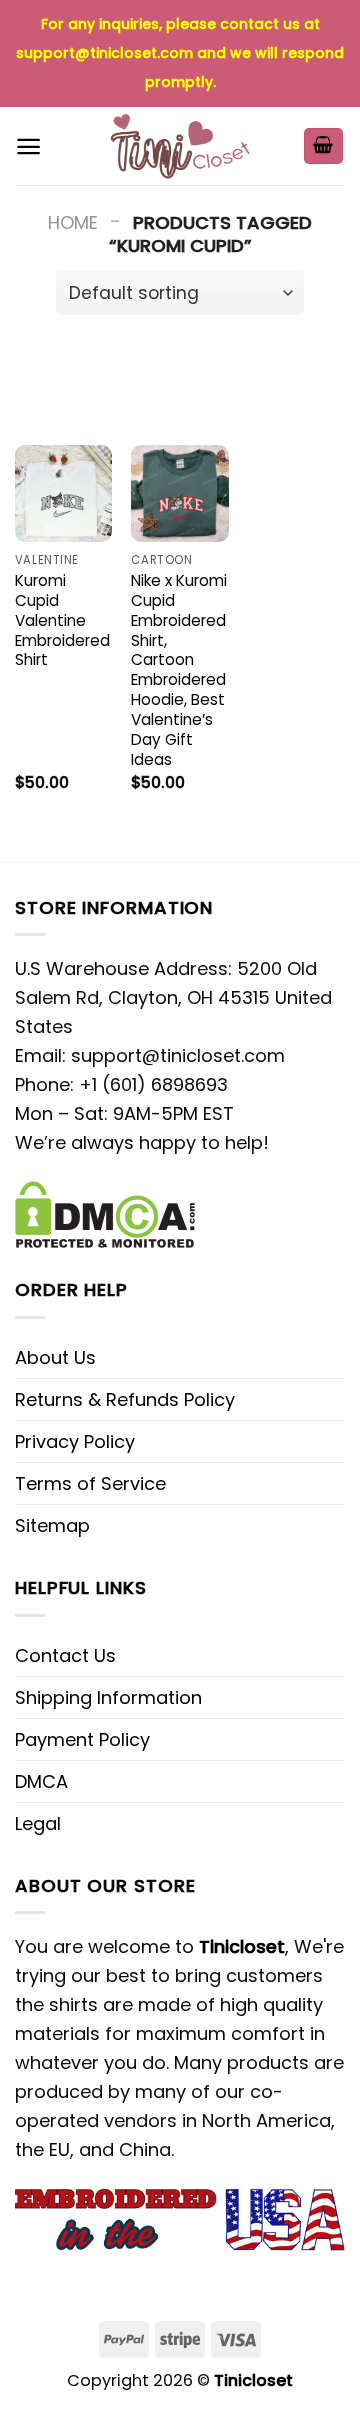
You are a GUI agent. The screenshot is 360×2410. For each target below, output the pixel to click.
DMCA (41, 1781)
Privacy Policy (75, 1441)
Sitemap (52, 1525)
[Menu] (28, 146)
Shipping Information (108, 1697)
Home (73, 222)
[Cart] (324, 146)
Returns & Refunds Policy (125, 1399)
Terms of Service (90, 1483)
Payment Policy (82, 1739)
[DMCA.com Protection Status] (105, 1212)
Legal (38, 1823)
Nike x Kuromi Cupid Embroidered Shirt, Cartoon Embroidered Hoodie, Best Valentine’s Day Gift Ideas (179, 670)
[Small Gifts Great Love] (180, 146)
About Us (55, 1357)
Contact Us (65, 1655)
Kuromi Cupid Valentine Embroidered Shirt (62, 620)
